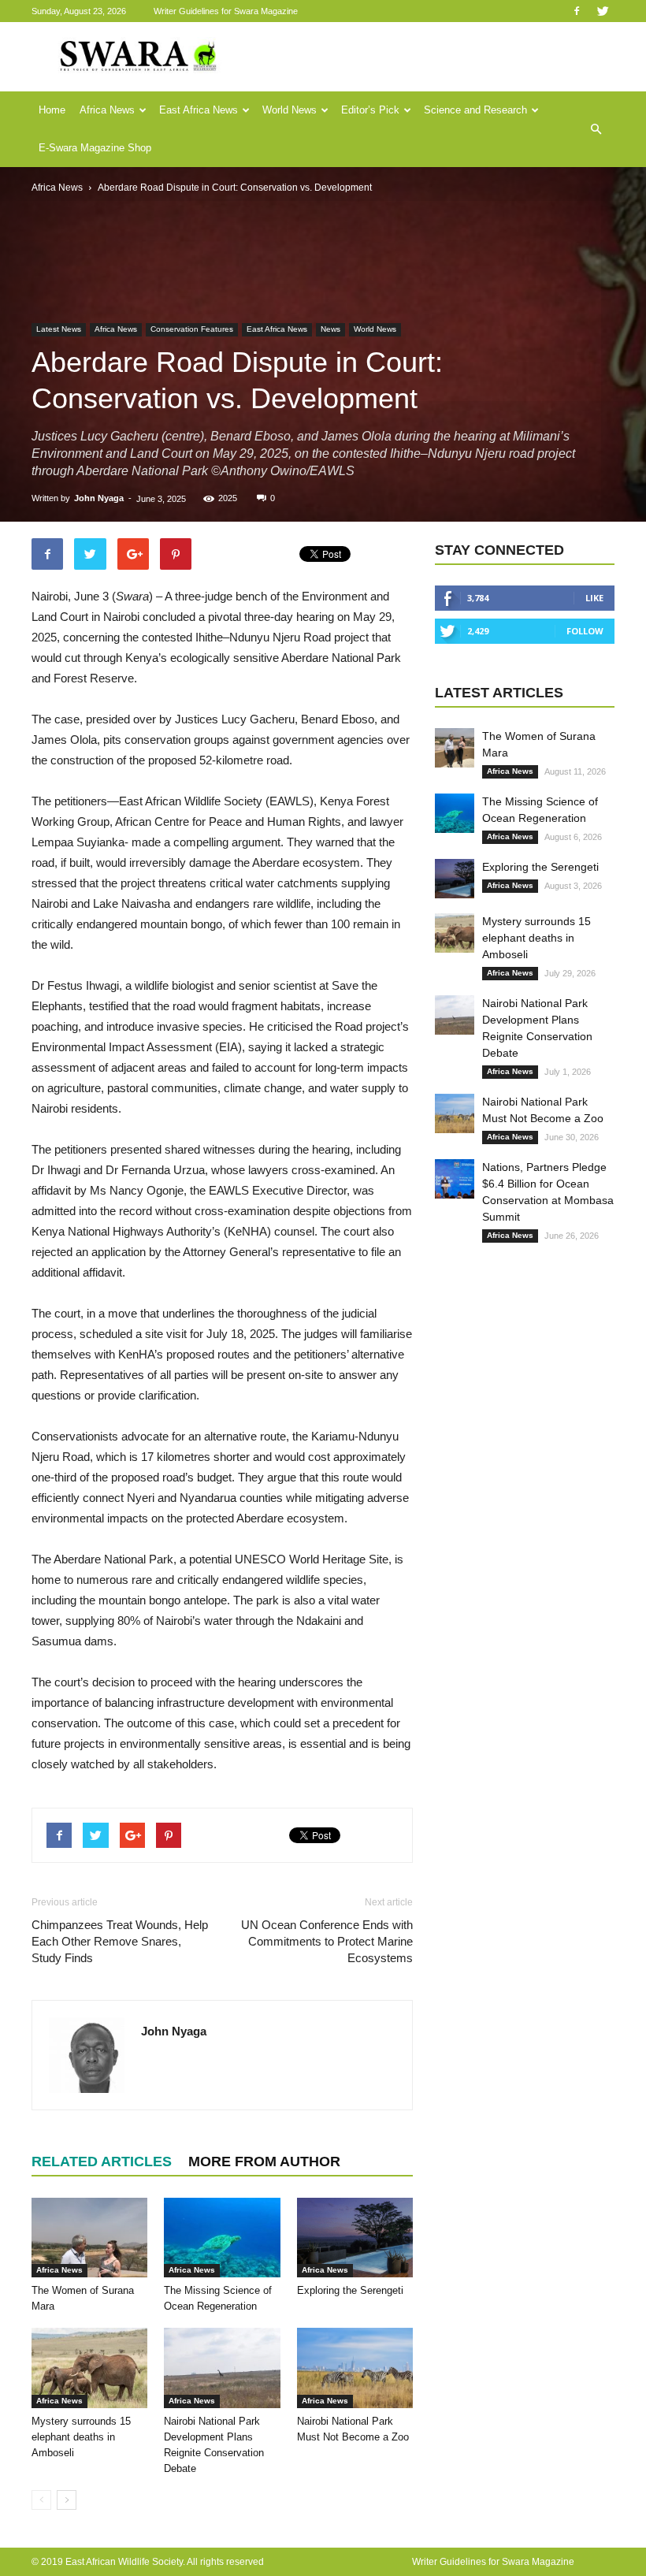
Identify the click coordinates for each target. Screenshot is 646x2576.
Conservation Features (192, 329)
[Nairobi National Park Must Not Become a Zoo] (355, 2368)
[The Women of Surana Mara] (89, 2238)
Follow (585, 631)
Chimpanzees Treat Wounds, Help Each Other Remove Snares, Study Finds (120, 1941)
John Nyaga (99, 498)
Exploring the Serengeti (350, 2290)
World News (290, 110)
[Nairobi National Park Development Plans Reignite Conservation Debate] (222, 2368)
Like (594, 598)
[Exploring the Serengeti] (355, 2238)
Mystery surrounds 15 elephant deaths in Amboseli (81, 2437)
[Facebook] (577, 11)
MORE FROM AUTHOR (264, 2162)
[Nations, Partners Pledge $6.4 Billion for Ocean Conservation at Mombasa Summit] (455, 1179)
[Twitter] (603, 11)
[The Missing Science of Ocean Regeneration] (222, 2238)
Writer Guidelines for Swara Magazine (227, 11)
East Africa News (199, 110)
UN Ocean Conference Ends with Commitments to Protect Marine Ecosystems (327, 1941)
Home (52, 110)
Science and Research (475, 110)
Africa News (107, 110)
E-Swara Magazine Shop (95, 148)
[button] (596, 129)
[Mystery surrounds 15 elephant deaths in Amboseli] (89, 2368)
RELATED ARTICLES (102, 2162)
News (330, 329)
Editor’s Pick (370, 110)
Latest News (59, 329)
